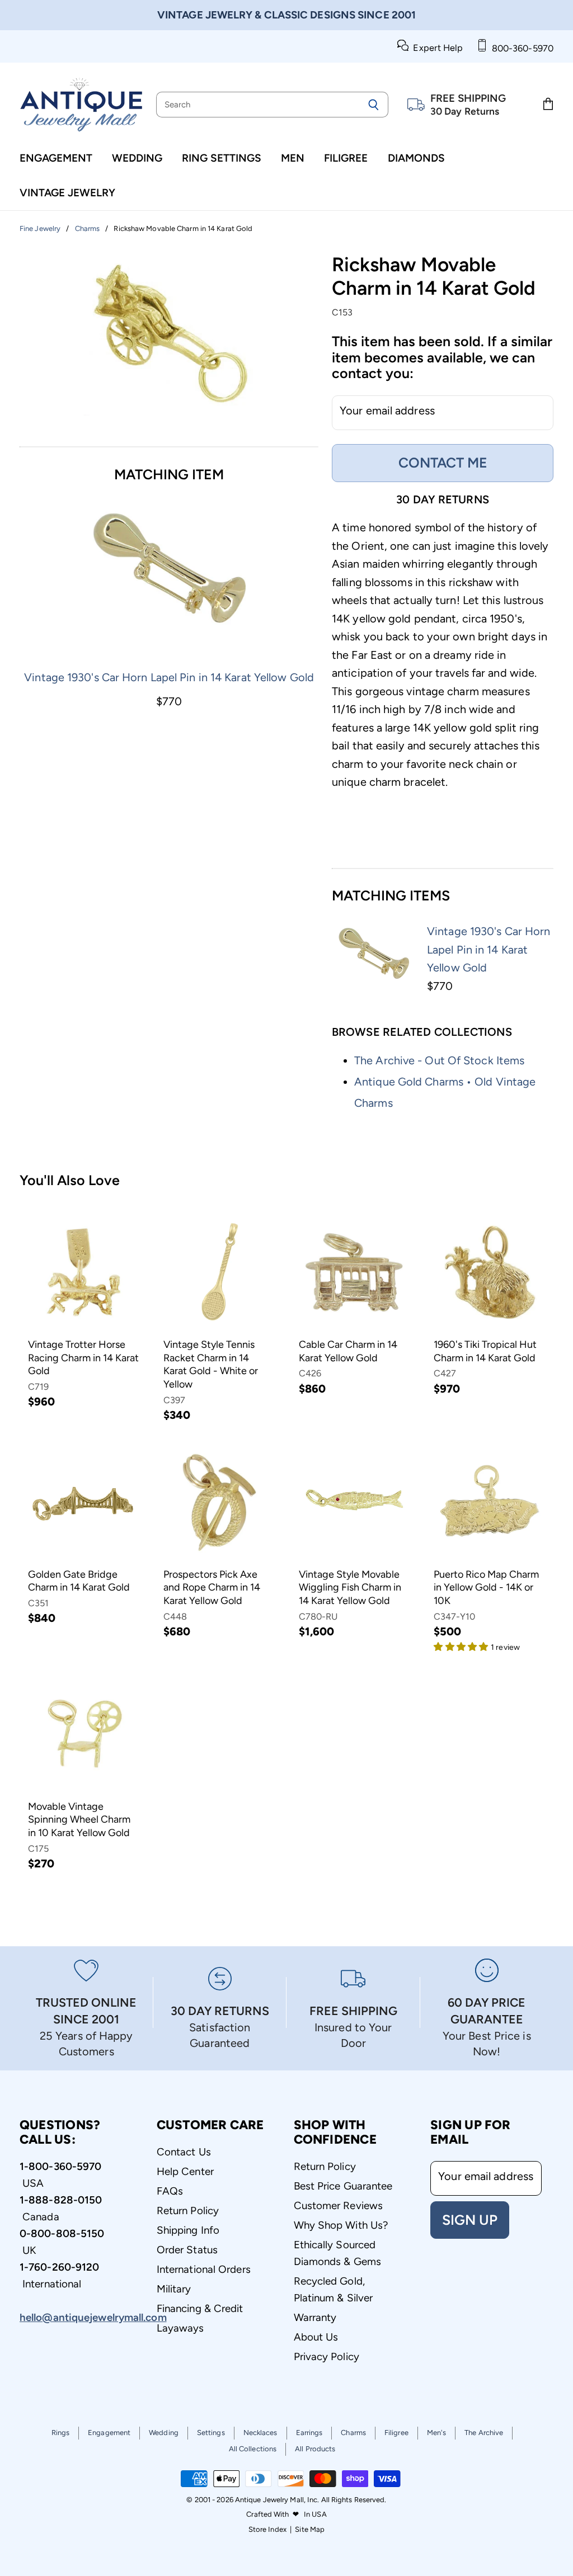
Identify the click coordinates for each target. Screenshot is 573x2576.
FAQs (170, 2191)
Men (293, 158)
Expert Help (436, 48)
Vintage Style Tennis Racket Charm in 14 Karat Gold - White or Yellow (211, 1364)
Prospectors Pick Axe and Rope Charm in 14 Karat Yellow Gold (212, 1587)
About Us (316, 2337)
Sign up (470, 2220)
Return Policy (188, 2211)
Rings (61, 2433)
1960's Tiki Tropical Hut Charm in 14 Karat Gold (485, 1351)
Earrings (309, 2433)
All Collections (253, 2449)
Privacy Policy (327, 2356)
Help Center (185, 2171)
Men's (437, 2433)
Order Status (187, 2250)
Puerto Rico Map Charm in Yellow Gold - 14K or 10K (486, 1587)
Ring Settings (222, 158)
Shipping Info (188, 2230)
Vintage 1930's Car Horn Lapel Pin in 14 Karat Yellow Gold (169, 677)
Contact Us (184, 2152)
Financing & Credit (200, 2308)
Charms (353, 2433)
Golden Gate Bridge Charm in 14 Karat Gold (79, 1581)
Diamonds (416, 158)
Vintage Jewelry (67, 193)
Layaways (180, 2328)
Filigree (346, 158)
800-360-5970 (520, 48)
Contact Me (443, 463)
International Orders (204, 2269)
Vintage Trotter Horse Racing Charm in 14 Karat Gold (83, 1358)
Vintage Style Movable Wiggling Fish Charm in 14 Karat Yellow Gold (350, 1587)
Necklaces (260, 2433)
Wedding (137, 158)
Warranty (315, 2317)
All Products (315, 2449)
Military (174, 2289)
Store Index (267, 2529)
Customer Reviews (339, 2205)
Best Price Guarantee (343, 2186)
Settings (211, 2433)
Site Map (310, 2529)
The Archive (484, 2433)
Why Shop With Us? (341, 2225)
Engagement (56, 158)
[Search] (374, 105)
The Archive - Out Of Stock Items (439, 1060)
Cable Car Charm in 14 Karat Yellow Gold (348, 1351)
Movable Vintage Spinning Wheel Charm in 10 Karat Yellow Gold (79, 1820)
